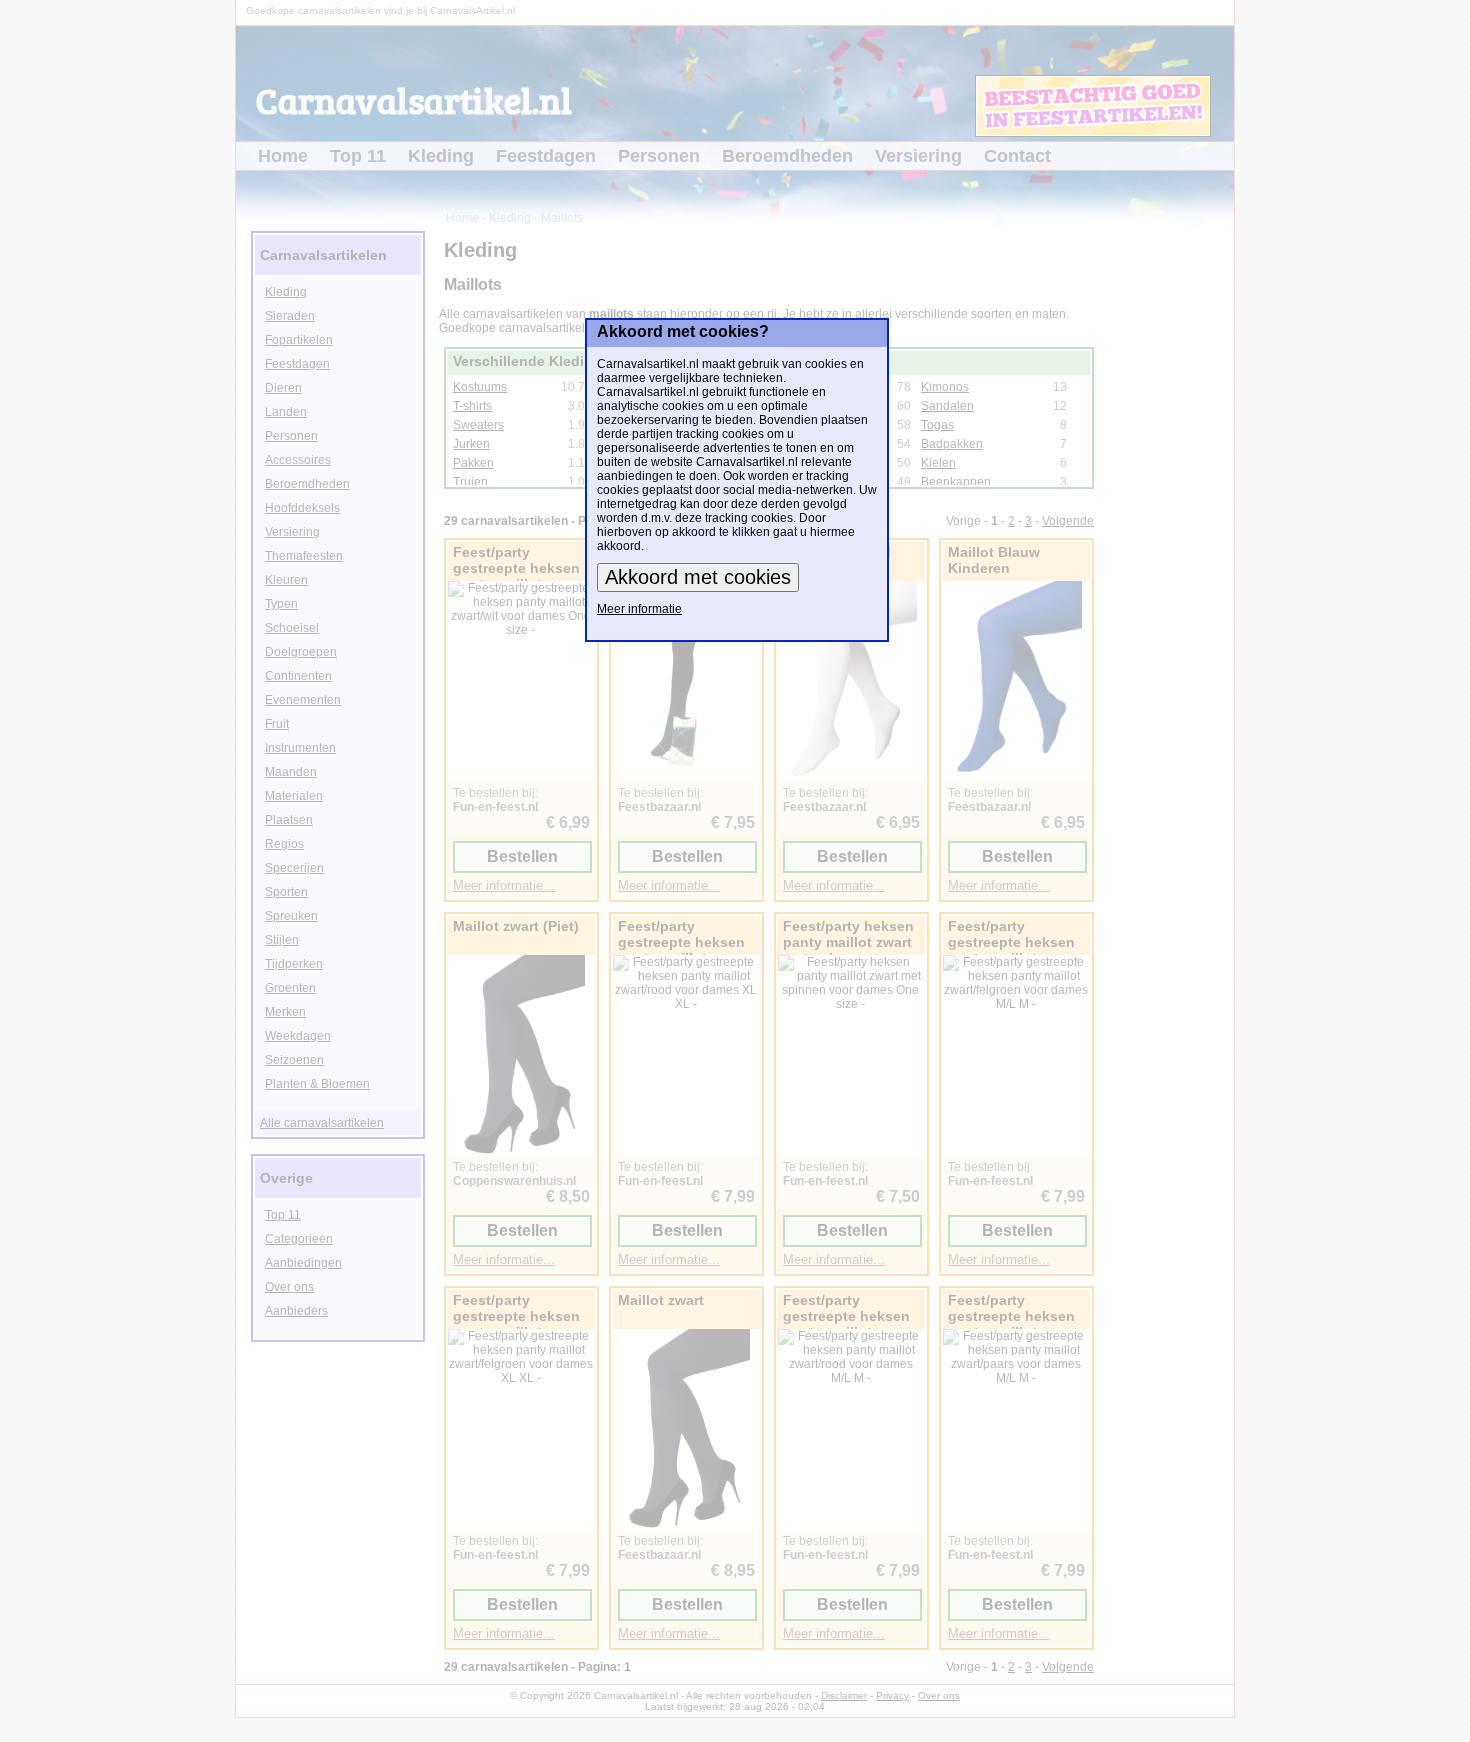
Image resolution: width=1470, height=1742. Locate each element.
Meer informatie (639, 609)
